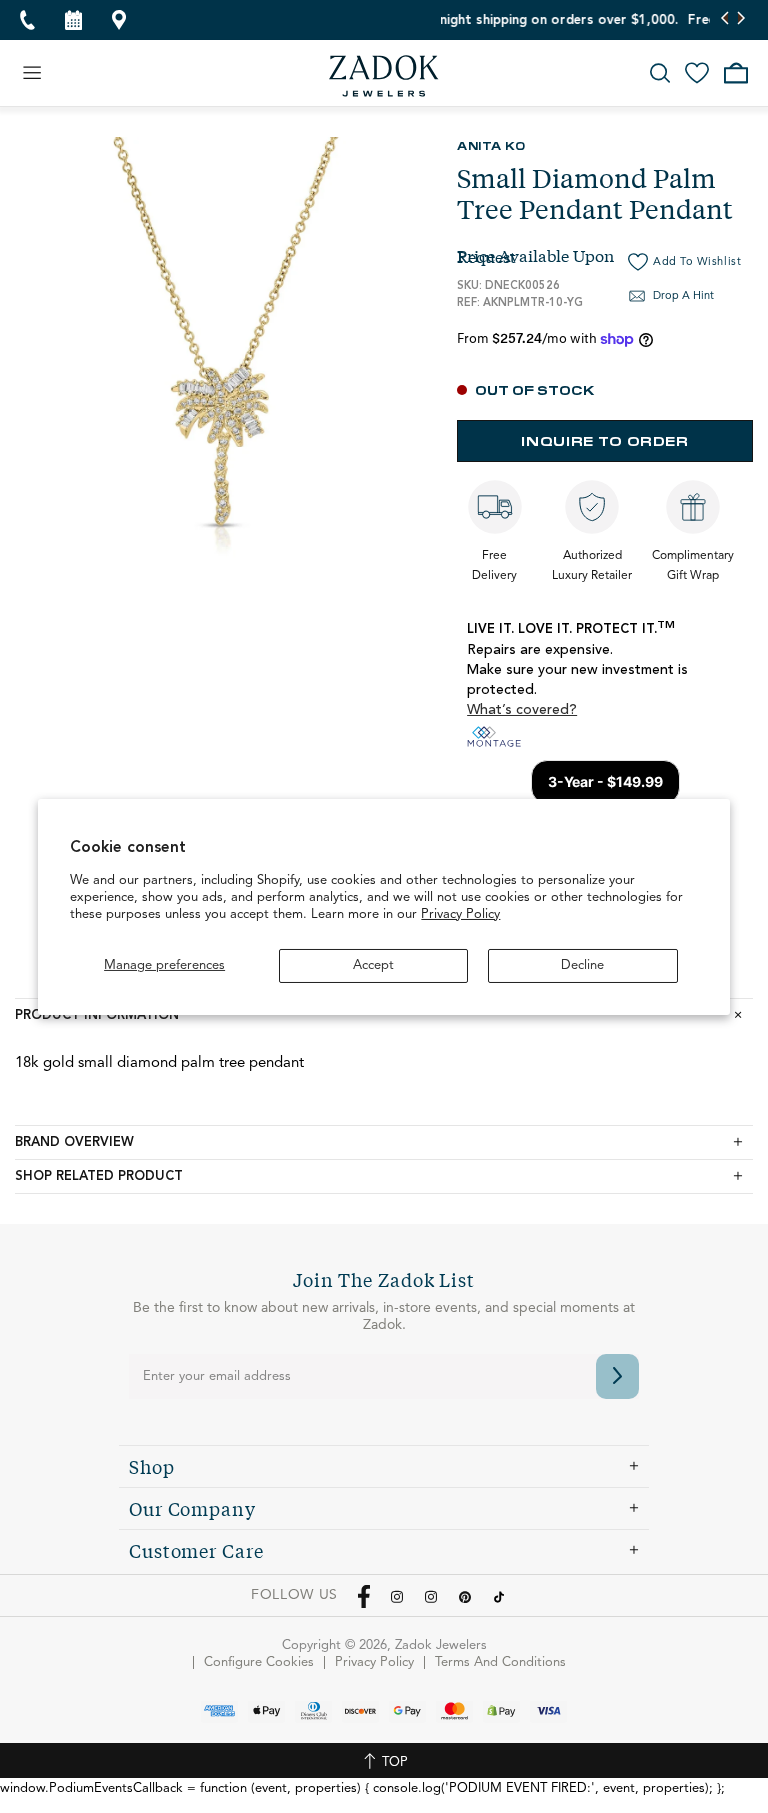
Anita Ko (491, 145)
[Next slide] (740, 20)
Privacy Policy (460, 914)
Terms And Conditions (500, 1662)
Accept (373, 965)
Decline (582, 965)
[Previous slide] (725, 20)
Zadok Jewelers (384, 76)
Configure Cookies (259, 1662)
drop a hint (683, 296)
